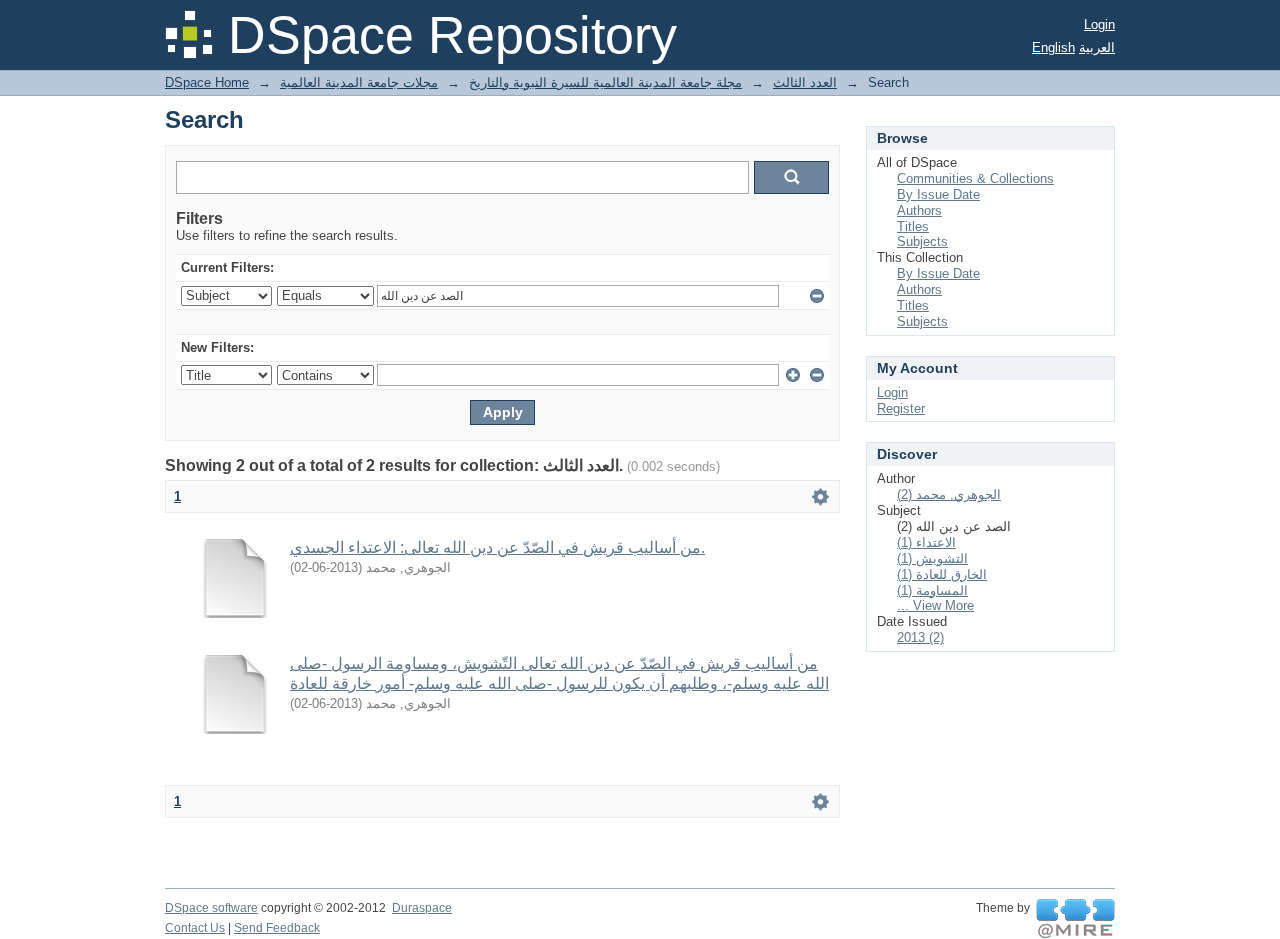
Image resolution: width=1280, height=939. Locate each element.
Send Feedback (277, 928)
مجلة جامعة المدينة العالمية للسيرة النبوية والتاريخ (605, 82)
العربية (1097, 47)
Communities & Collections (975, 178)
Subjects (922, 241)
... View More (935, 605)
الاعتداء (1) (926, 542)
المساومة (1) (932, 590)
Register (901, 408)
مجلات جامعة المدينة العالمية (359, 82)
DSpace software (211, 908)
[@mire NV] (1075, 919)
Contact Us (195, 928)
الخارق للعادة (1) (942, 574)
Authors (919, 210)
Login (1099, 24)
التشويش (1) (932, 558)
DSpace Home (207, 82)
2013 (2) (920, 637)
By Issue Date (938, 194)
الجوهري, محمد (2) (949, 494)
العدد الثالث (805, 82)
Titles (913, 226)
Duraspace (422, 908)
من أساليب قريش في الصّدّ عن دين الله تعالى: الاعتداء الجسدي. (497, 547)
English (1053, 47)
